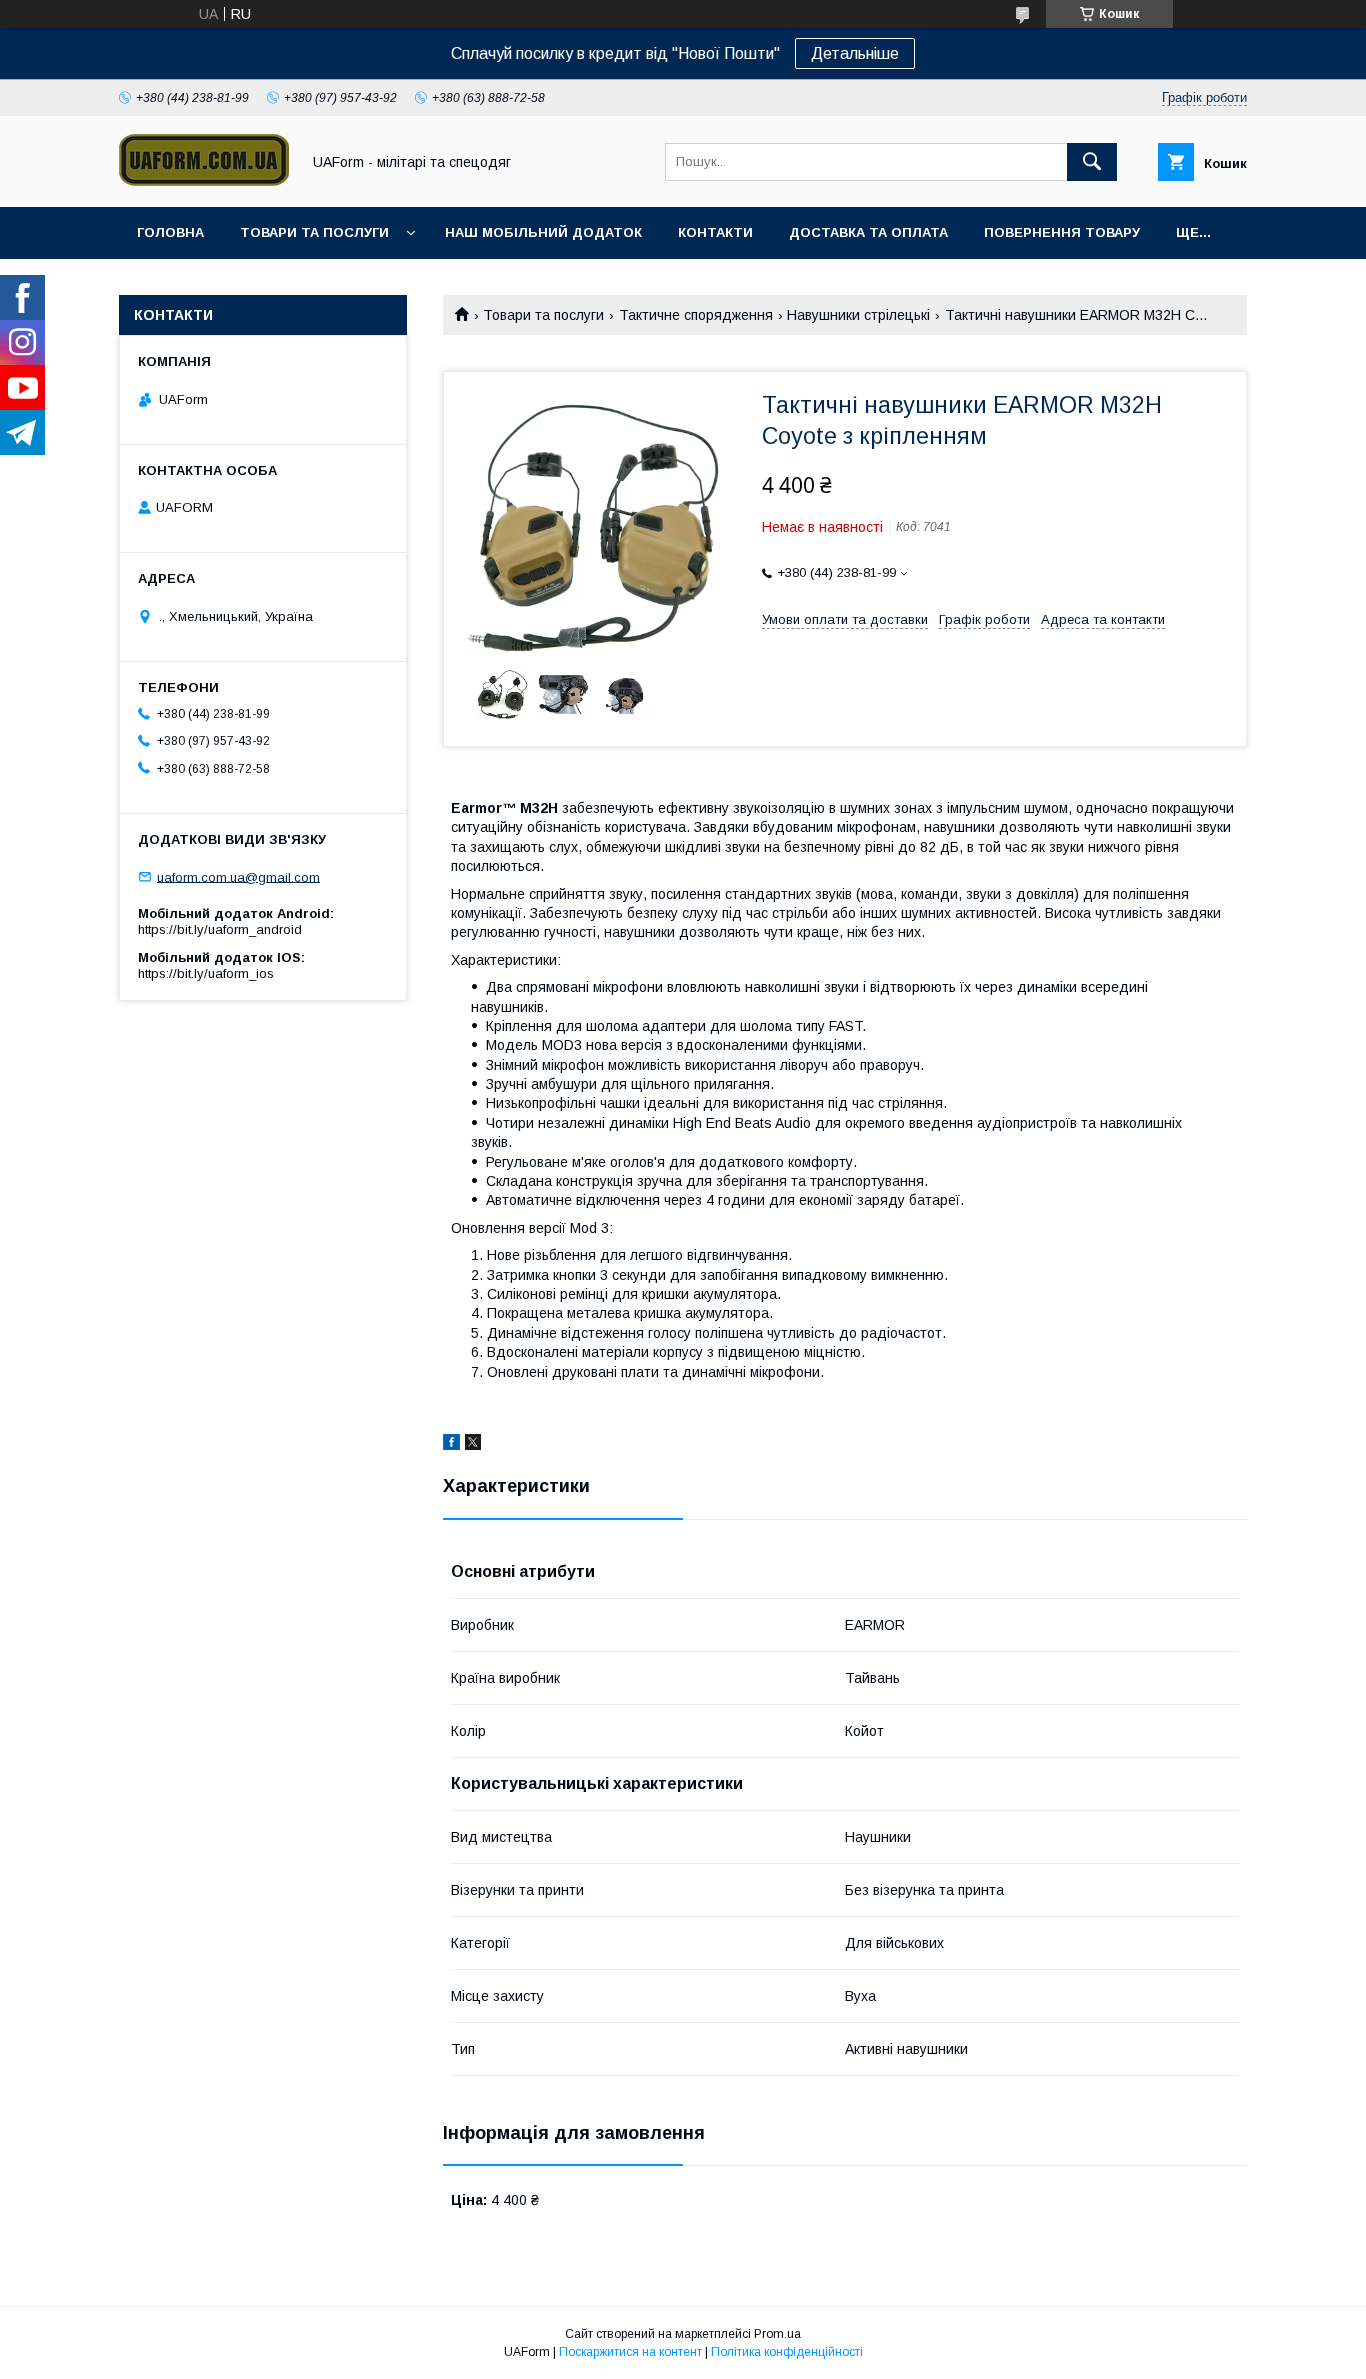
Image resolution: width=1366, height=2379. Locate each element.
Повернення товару (1062, 232)
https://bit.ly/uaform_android (220, 929)
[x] (473, 1445)
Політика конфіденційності (787, 2352)
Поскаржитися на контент (630, 2352)
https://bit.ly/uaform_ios (206, 973)
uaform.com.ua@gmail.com (238, 876)
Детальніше (855, 53)
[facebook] (451, 1445)
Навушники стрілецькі (858, 315)
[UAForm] (204, 181)
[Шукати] (1092, 162)
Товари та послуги (314, 232)
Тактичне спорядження (696, 315)
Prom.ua (777, 2334)
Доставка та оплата (868, 232)
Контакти (715, 232)
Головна (170, 232)
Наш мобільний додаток (543, 232)
